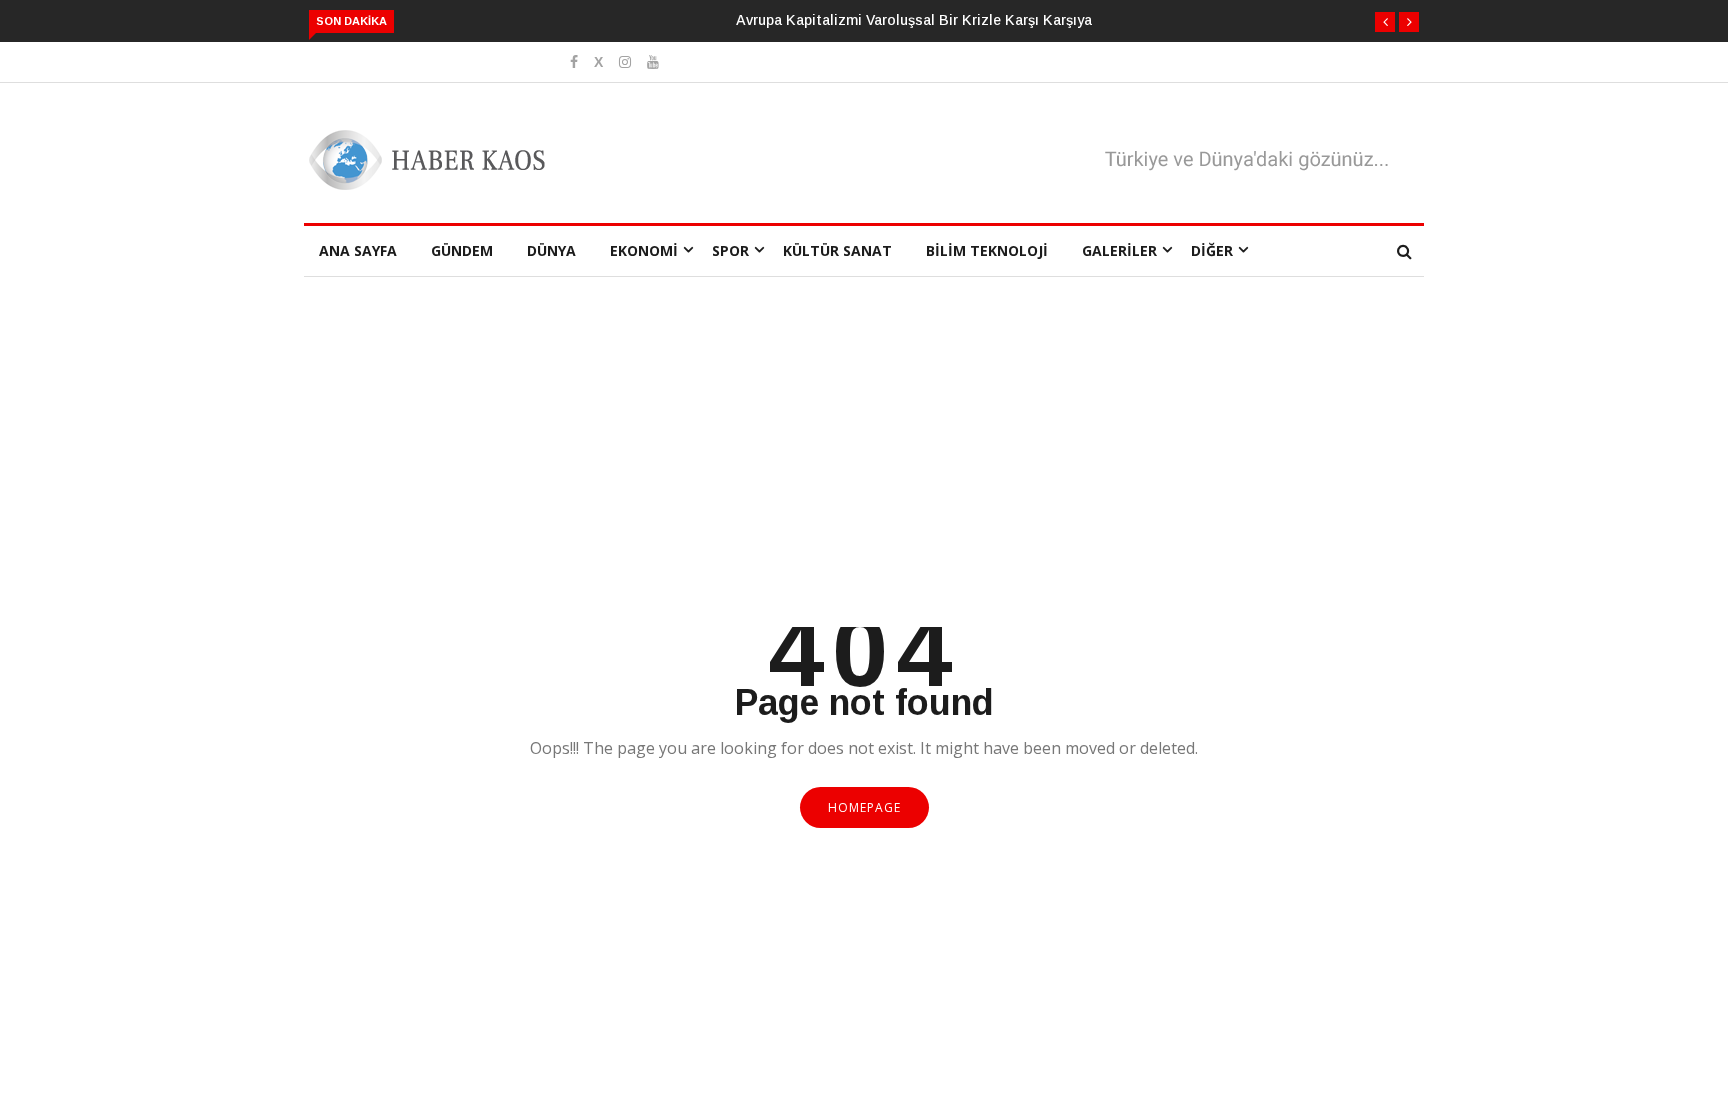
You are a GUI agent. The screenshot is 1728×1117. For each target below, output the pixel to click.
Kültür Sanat (837, 250)
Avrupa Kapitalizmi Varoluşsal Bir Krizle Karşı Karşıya (914, 20)
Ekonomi (644, 250)
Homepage (864, 807)
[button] (1385, 22)
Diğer (1212, 250)
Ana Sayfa (358, 250)
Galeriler (1119, 250)
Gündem (462, 250)
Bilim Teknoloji (987, 250)
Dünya (551, 250)
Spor (730, 250)
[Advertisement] (864, 477)
